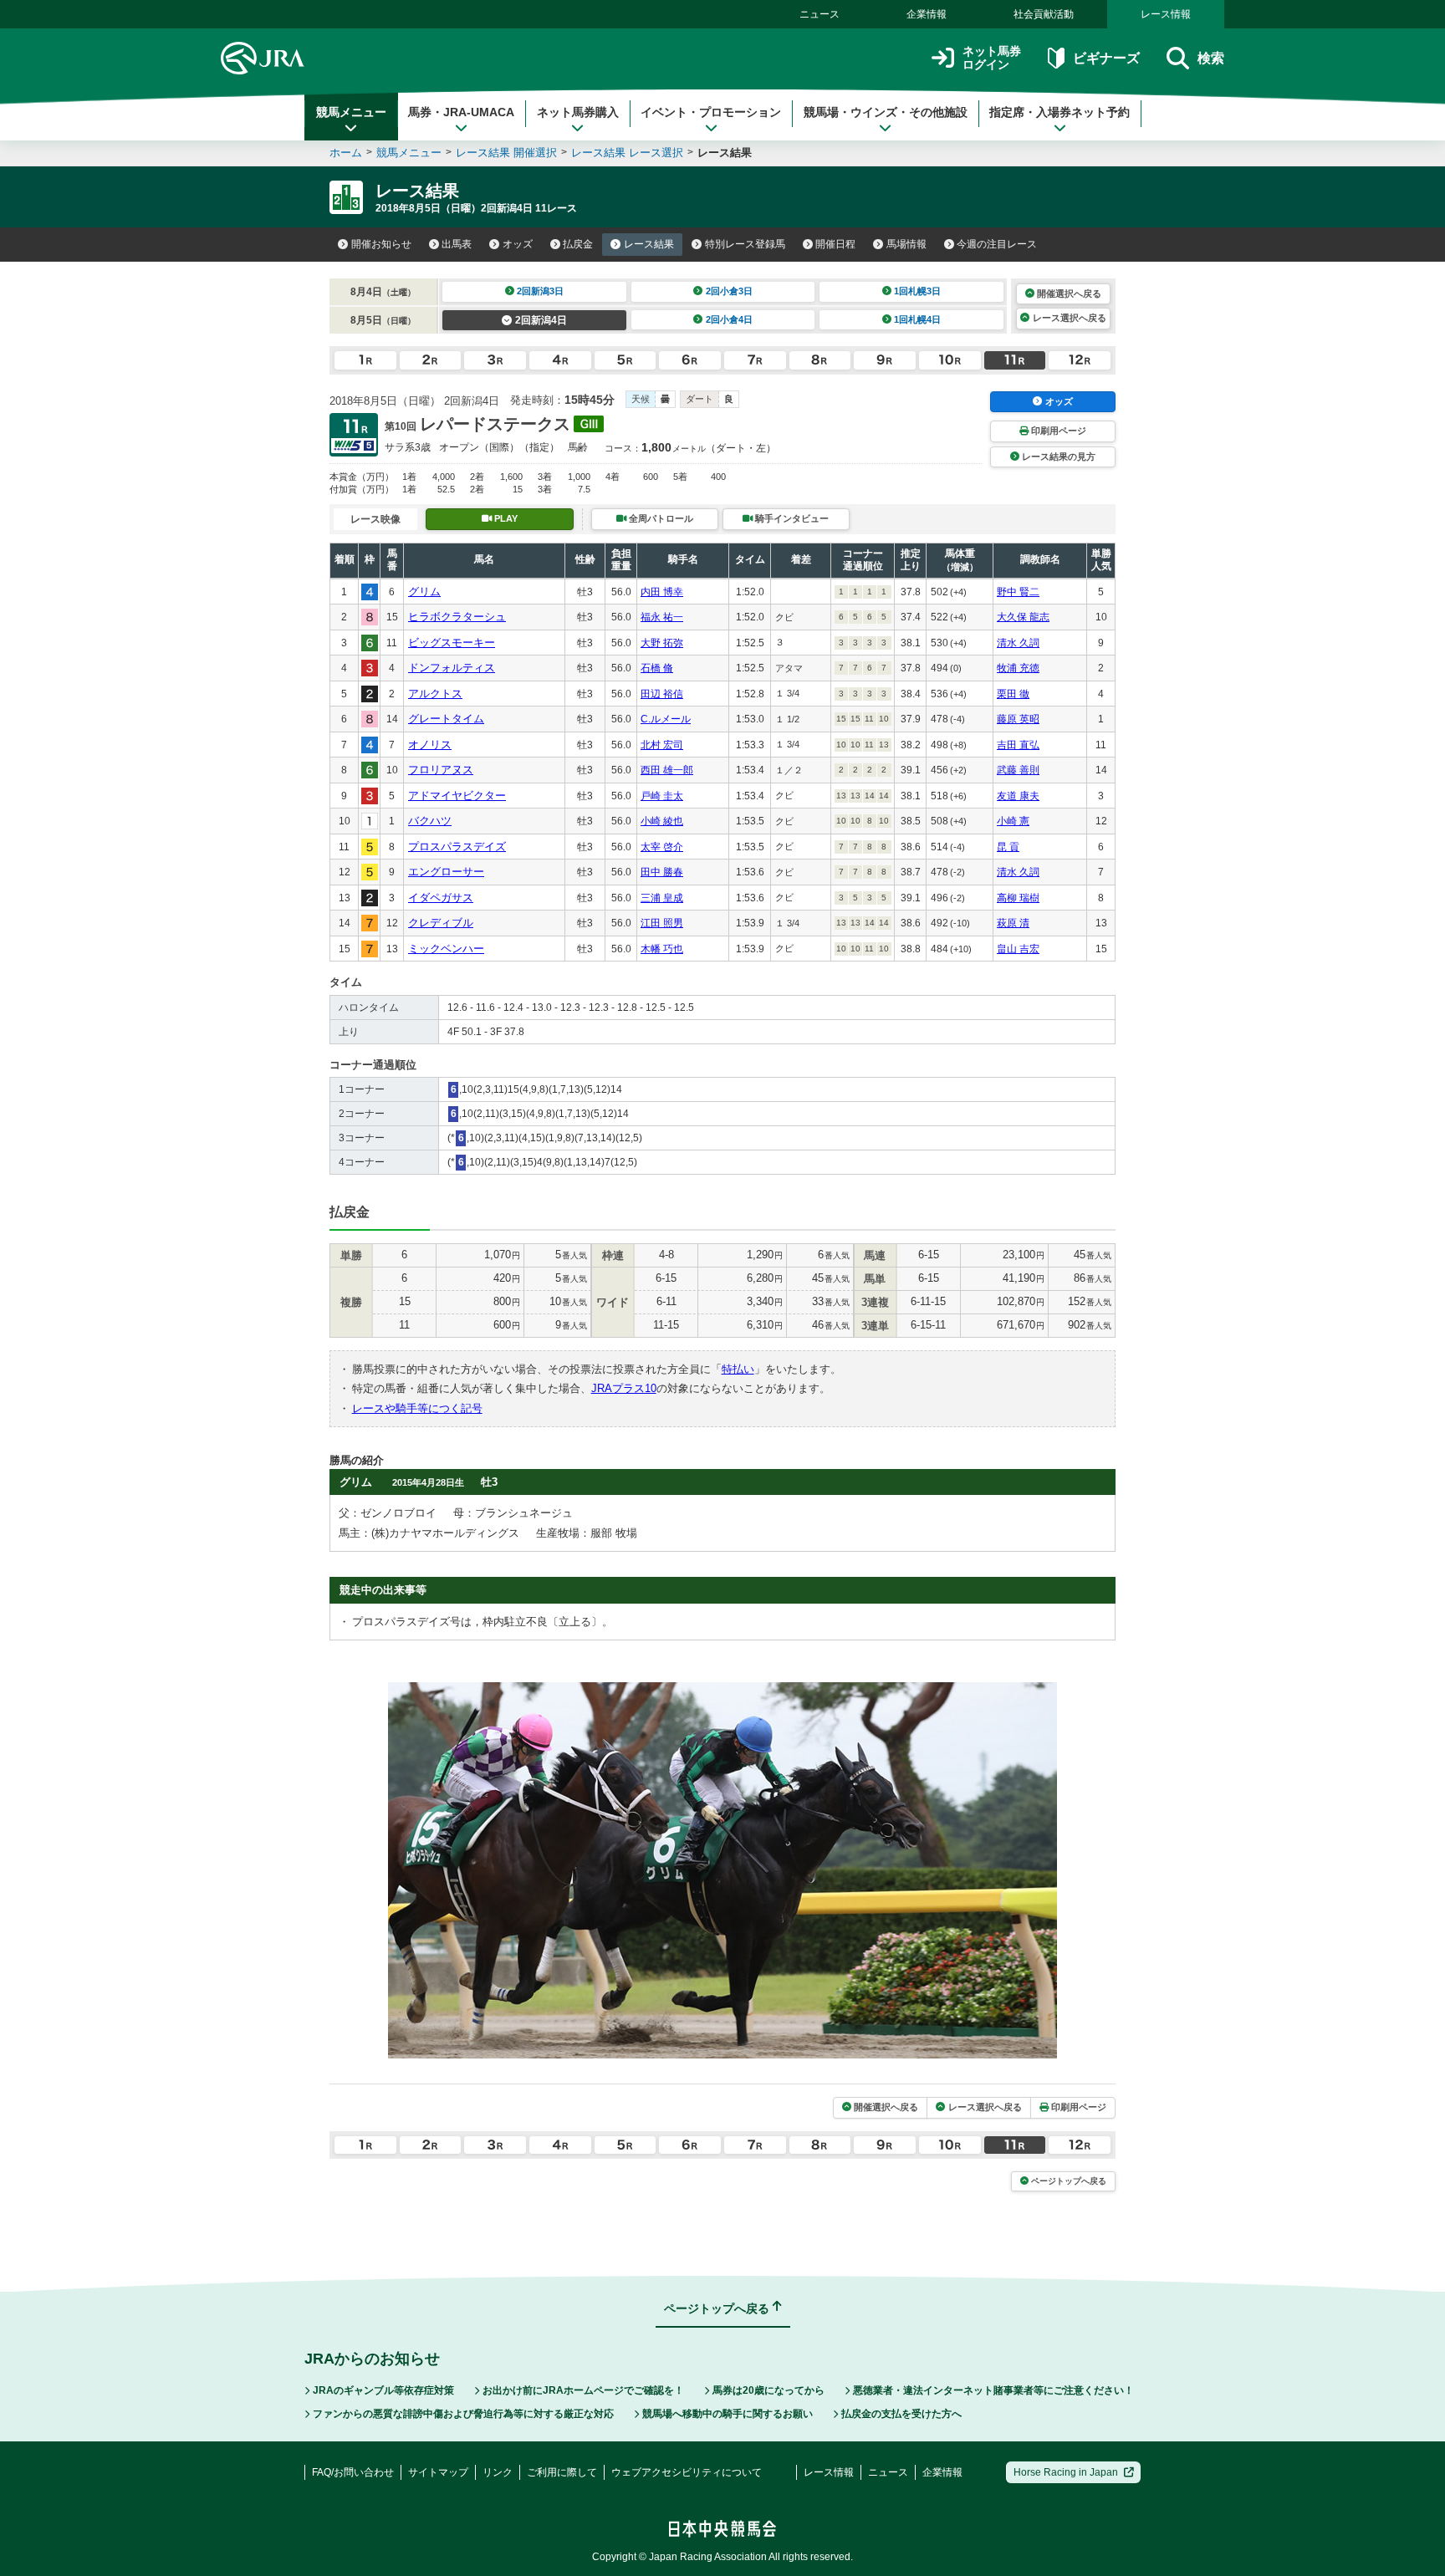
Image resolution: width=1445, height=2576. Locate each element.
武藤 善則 (1018, 770)
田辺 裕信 (662, 694)
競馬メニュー (351, 112)
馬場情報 (906, 244)
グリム (424, 592)
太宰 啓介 (662, 847)
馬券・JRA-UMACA (461, 112)
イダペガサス (441, 898)
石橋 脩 (657, 668)
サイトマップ (438, 2472)
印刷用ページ (1059, 431)
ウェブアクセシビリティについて (687, 2472)
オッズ (518, 244)
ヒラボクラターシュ (457, 617)
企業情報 (927, 14)
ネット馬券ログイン (992, 58)
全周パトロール (661, 518)
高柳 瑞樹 (1018, 898)
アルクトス (435, 694)
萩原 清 (1013, 923)
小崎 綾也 (662, 821)
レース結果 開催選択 (506, 153)
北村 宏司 (662, 745)
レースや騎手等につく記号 (417, 1408)
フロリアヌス (441, 770)
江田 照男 (662, 923)
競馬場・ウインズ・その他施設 (886, 112)
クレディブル (441, 923)
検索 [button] (1211, 58)
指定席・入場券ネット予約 (1059, 112)
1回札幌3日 (917, 291)
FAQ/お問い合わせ (353, 2472)
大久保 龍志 (1023, 617)
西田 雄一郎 (667, 770)
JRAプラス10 (624, 1388)
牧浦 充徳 (1018, 668)
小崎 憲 (1013, 821)
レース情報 (1166, 14)
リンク (498, 2472)
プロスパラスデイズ (457, 847)
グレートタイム (446, 719)
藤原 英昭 (1018, 719)
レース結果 (649, 244)
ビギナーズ (1106, 58)
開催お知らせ (381, 244)
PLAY (506, 518)
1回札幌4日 (917, 319)
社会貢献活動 (1044, 14)
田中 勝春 (662, 872)
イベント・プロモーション (711, 112)
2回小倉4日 (729, 319)
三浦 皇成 (662, 898)
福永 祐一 (662, 617)
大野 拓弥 (662, 643)
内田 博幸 (662, 592)
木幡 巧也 (662, 949)
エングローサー (446, 872)
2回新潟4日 (541, 320)
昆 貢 (1008, 847)
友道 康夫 (1018, 796)
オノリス (430, 745)
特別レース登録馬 (745, 244)
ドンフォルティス (452, 668)
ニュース (820, 14)
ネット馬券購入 (578, 112)
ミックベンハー (446, 949)
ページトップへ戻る (1069, 2181)
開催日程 (835, 244)
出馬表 (457, 244)
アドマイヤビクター (457, 796)
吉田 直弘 (1018, 745)
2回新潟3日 (540, 291)
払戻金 (578, 244)
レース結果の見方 (1059, 457)
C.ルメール (666, 719)
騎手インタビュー (792, 518)
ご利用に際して (562, 2472)
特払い (738, 1369)
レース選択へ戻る (1070, 318)
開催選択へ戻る (1069, 293)
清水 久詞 (1018, 643)
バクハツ (430, 821)
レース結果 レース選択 (627, 153)
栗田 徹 (1013, 694)
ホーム (346, 153)
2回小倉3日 (729, 291)
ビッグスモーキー (452, 643)
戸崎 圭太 (662, 796)
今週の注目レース (997, 244)
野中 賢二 (1018, 592)
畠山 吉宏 (1018, 949)
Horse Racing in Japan (1066, 2472)
